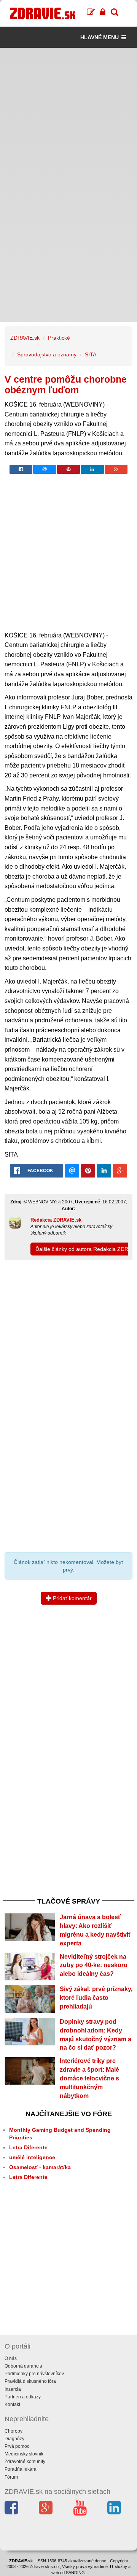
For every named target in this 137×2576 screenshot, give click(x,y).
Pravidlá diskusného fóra (30, 2381)
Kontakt (12, 2404)
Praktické (59, 338)
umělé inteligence (32, 2157)
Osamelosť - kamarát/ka (40, 2167)
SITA (91, 354)
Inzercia (13, 2389)
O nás (11, 2358)
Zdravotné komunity (25, 2462)
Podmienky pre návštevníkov (34, 2374)
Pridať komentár (72, 1598)
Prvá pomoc (17, 2446)
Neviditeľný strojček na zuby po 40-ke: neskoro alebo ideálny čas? (94, 1965)
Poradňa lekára (21, 2469)
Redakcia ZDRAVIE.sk (56, 1220)
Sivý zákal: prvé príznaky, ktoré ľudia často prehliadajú (96, 1998)
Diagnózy (14, 2439)
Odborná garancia (23, 2366)
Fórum (11, 2477)
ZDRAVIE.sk (25, 338)
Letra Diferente (28, 2147)
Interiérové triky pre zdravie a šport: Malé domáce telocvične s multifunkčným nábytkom (89, 2078)
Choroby (14, 2431)
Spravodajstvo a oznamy (47, 354)
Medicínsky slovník (24, 2454)
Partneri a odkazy (23, 2397)
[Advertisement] (68, 116)
